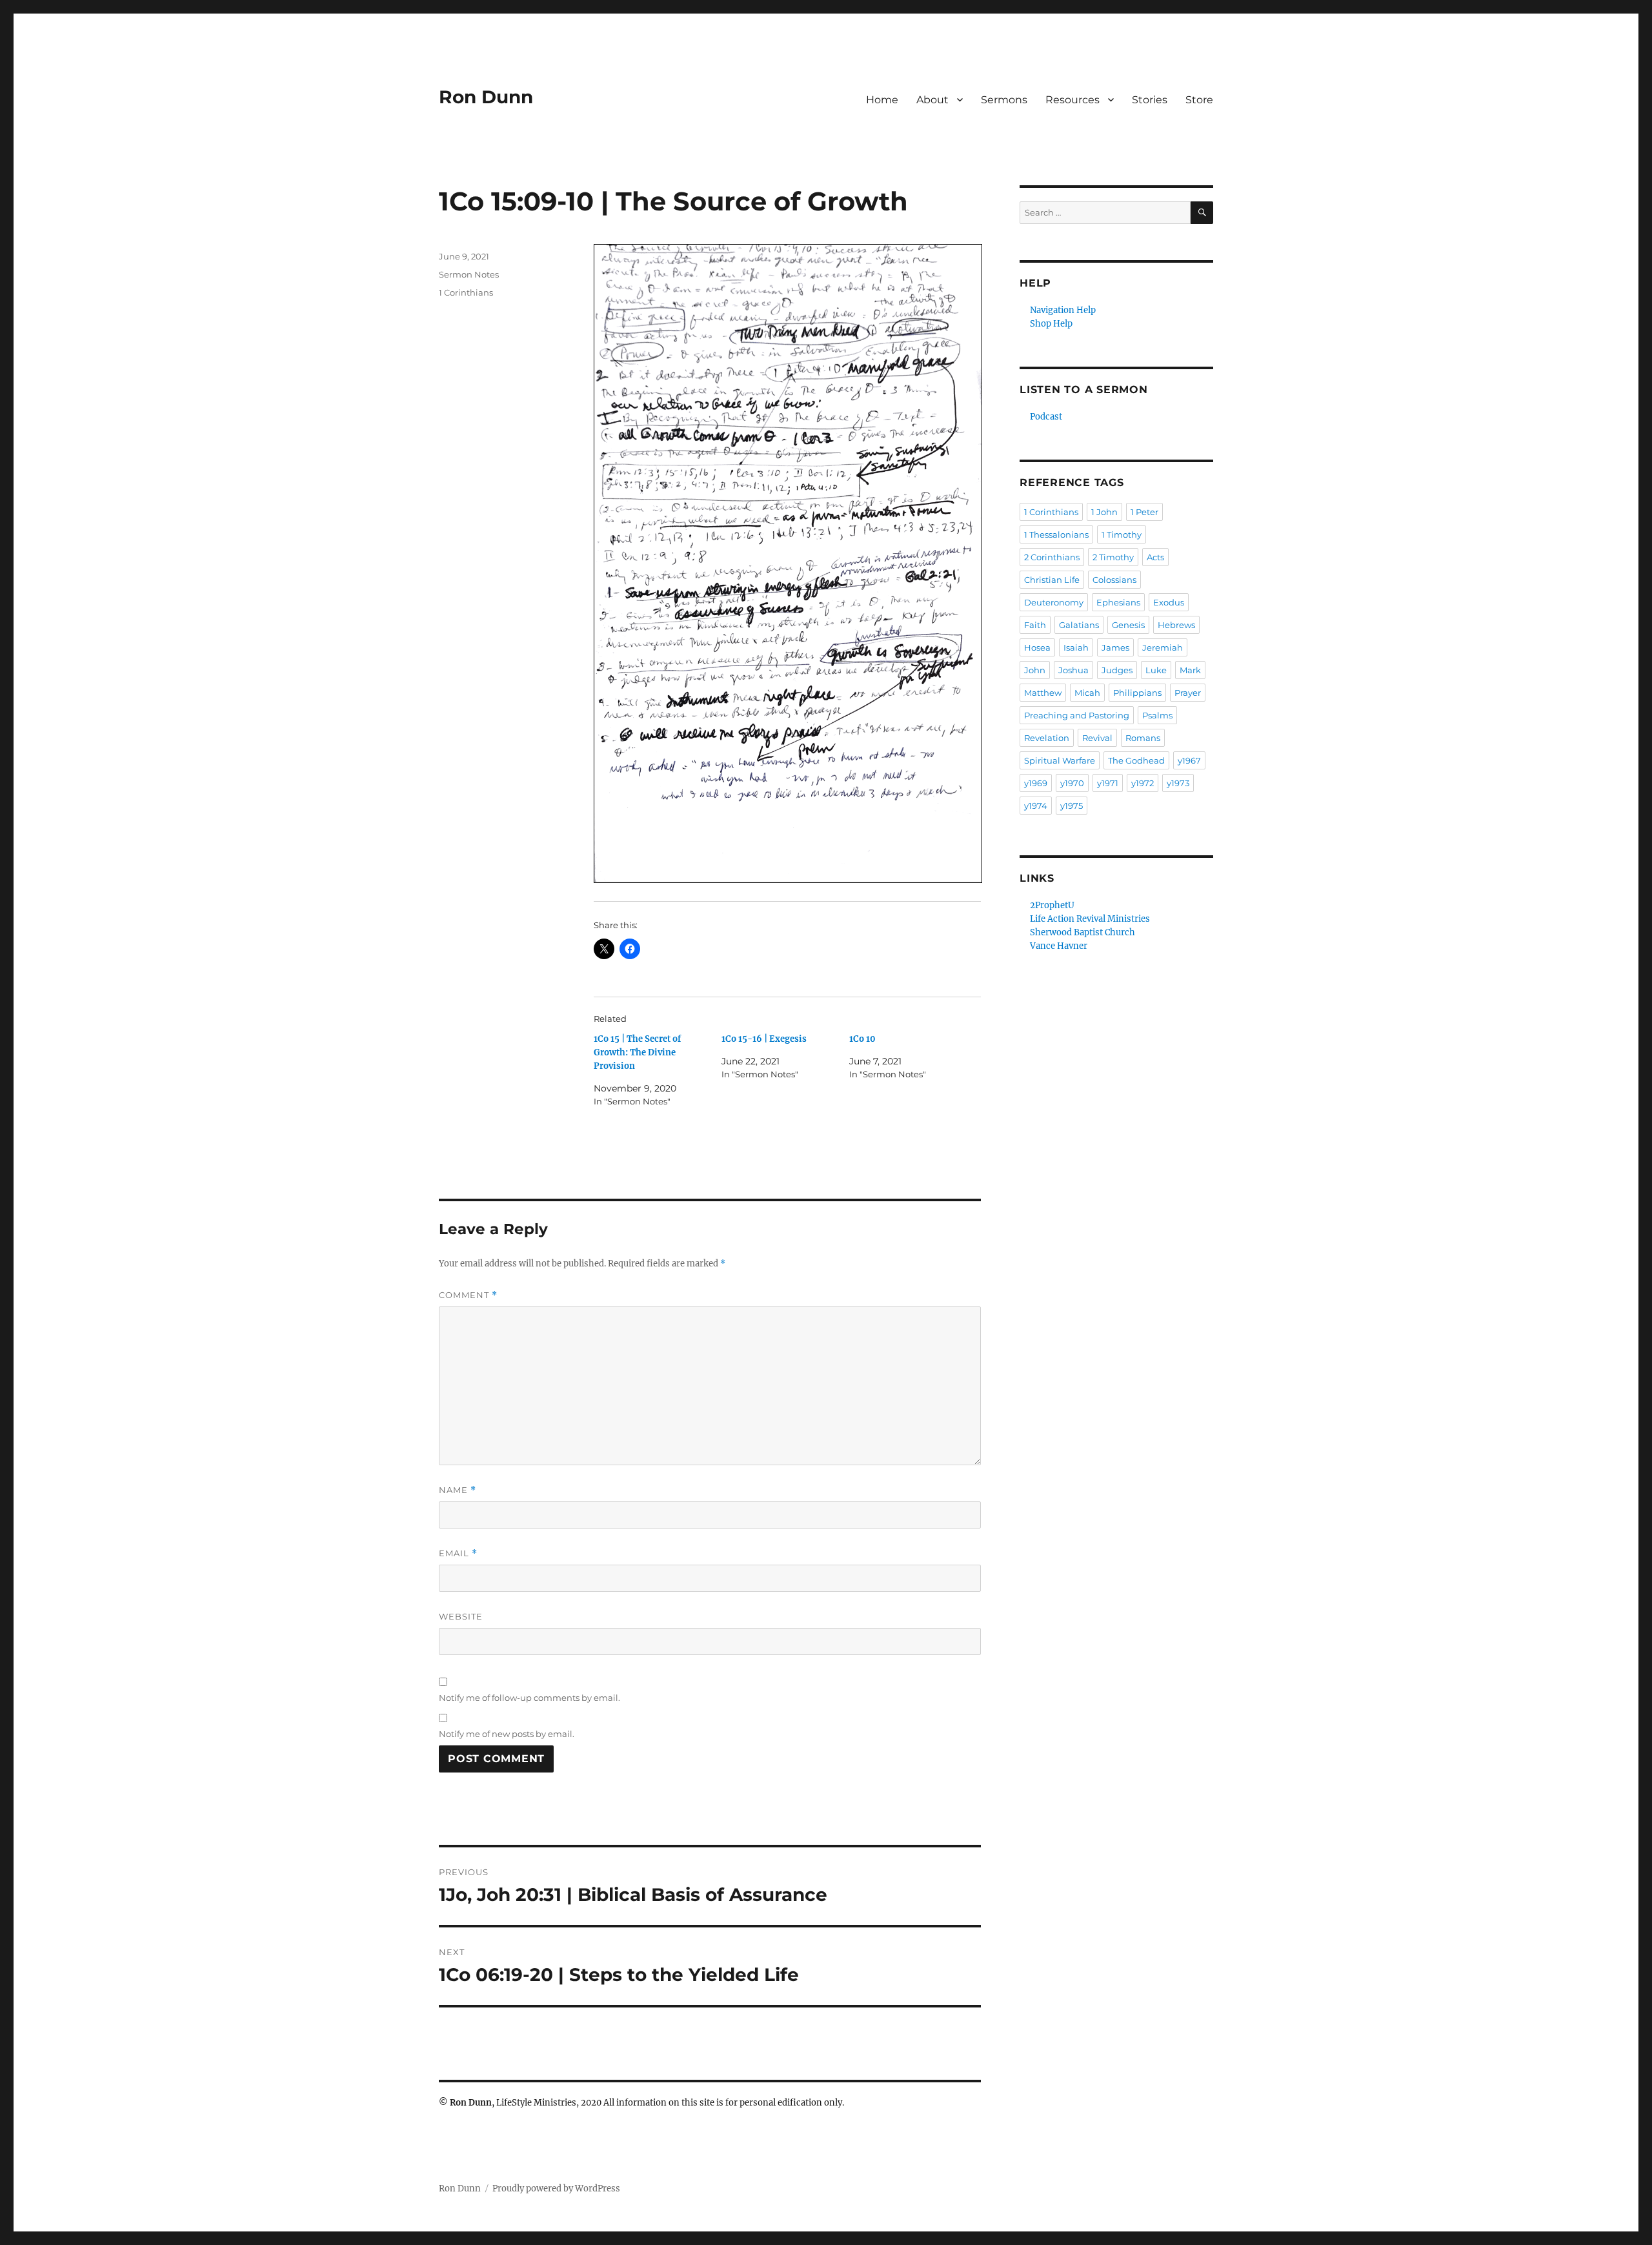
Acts (1155, 557)
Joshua (1073, 670)
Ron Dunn (486, 97)
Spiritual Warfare (1060, 760)
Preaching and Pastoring (1077, 715)
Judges (1117, 670)
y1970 (1072, 783)
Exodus (1169, 602)
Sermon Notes (469, 274)
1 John (1104, 512)
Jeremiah (1163, 647)
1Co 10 (862, 1039)
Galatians (1079, 625)
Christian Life (1052, 580)
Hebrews (1176, 625)
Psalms (1157, 715)
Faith (1035, 625)
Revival (1097, 738)
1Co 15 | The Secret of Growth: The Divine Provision (637, 1052)
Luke (1156, 670)
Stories (1150, 100)
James (1115, 647)
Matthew (1043, 693)
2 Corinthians (1052, 557)
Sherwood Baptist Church (1083, 932)
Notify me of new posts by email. (507, 1734)
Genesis (1128, 625)
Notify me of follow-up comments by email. (529, 1698)
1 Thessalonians (1056, 534)
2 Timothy (1113, 557)
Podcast (1046, 417)
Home (882, 100)
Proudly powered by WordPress (556, 2189)
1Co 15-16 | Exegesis (764, 1039)
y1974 (1036, 806)
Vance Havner (1059, 946)
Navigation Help (1063, 310)
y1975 (1072, 806)
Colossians (1114, 580)
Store (1199, 100)
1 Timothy (1122, 534)
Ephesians (1118, 602)
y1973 (1178, 783)
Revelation (1047, 738)
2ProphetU (1052, 905)
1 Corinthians (466, 292)
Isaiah (1076, 647)
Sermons (1004, 100)
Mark (1190, 670)
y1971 (1108, 783)
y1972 (1143, 783)
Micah (1087, 693)
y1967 (1189, 760)
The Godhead (1136, 760)
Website (461, 1616)
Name (458, 1490)
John (1035, 670)
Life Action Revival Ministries (1090, 919)
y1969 (1036, 783)
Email (458, 1553)
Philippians (1137, 693)
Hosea (1037, 647)
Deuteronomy (1054, 602)
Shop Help (1051, 324)
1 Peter (1144, 512)
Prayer (1188, 693)
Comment (468, 1295)
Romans (1143, 738)
